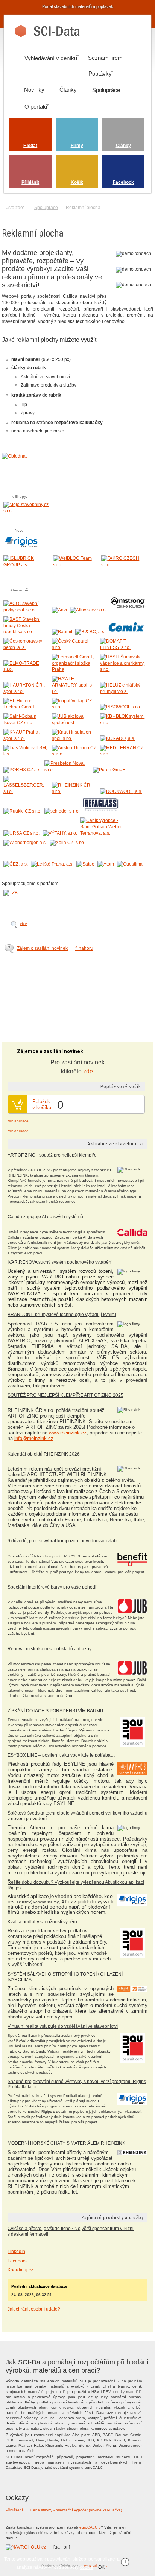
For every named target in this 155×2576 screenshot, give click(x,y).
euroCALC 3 (90, 2527)
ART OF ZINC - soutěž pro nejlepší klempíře (52, 1155)
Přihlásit (30, 182)
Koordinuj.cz (20, 2270)
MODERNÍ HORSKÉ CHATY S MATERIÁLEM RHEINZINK (66, 2143)
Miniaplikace (18, 1121)
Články (123, 146)
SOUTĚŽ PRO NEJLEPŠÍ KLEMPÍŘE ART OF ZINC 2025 (65, 1395)
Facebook (123, 182)
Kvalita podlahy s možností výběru (42, 1922)
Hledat (30, 146)
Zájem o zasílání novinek (42, 948)
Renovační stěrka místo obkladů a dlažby (49, 1649)
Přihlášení (14, 2510)
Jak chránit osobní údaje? (34, 2309)
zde (88, 1071)
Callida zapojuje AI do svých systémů (45, 1217)
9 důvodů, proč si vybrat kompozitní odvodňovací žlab (62, 1541)
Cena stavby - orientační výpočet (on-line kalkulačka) (76, 2510)
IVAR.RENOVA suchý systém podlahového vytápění (60, 1262)
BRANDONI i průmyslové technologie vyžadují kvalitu (62, 1315)
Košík (77, 182)
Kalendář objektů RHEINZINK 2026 (44, 1454)
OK (101, 2567)
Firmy (77, 146)
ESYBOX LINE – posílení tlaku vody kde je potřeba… (61, 1755)
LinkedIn (16, 2252)
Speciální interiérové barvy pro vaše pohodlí (52, 1587)
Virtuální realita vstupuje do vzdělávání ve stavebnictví (63, 2026)
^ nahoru (84, 948)
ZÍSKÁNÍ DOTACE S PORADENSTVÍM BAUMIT (56, 1711)
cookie (87, 2567)
